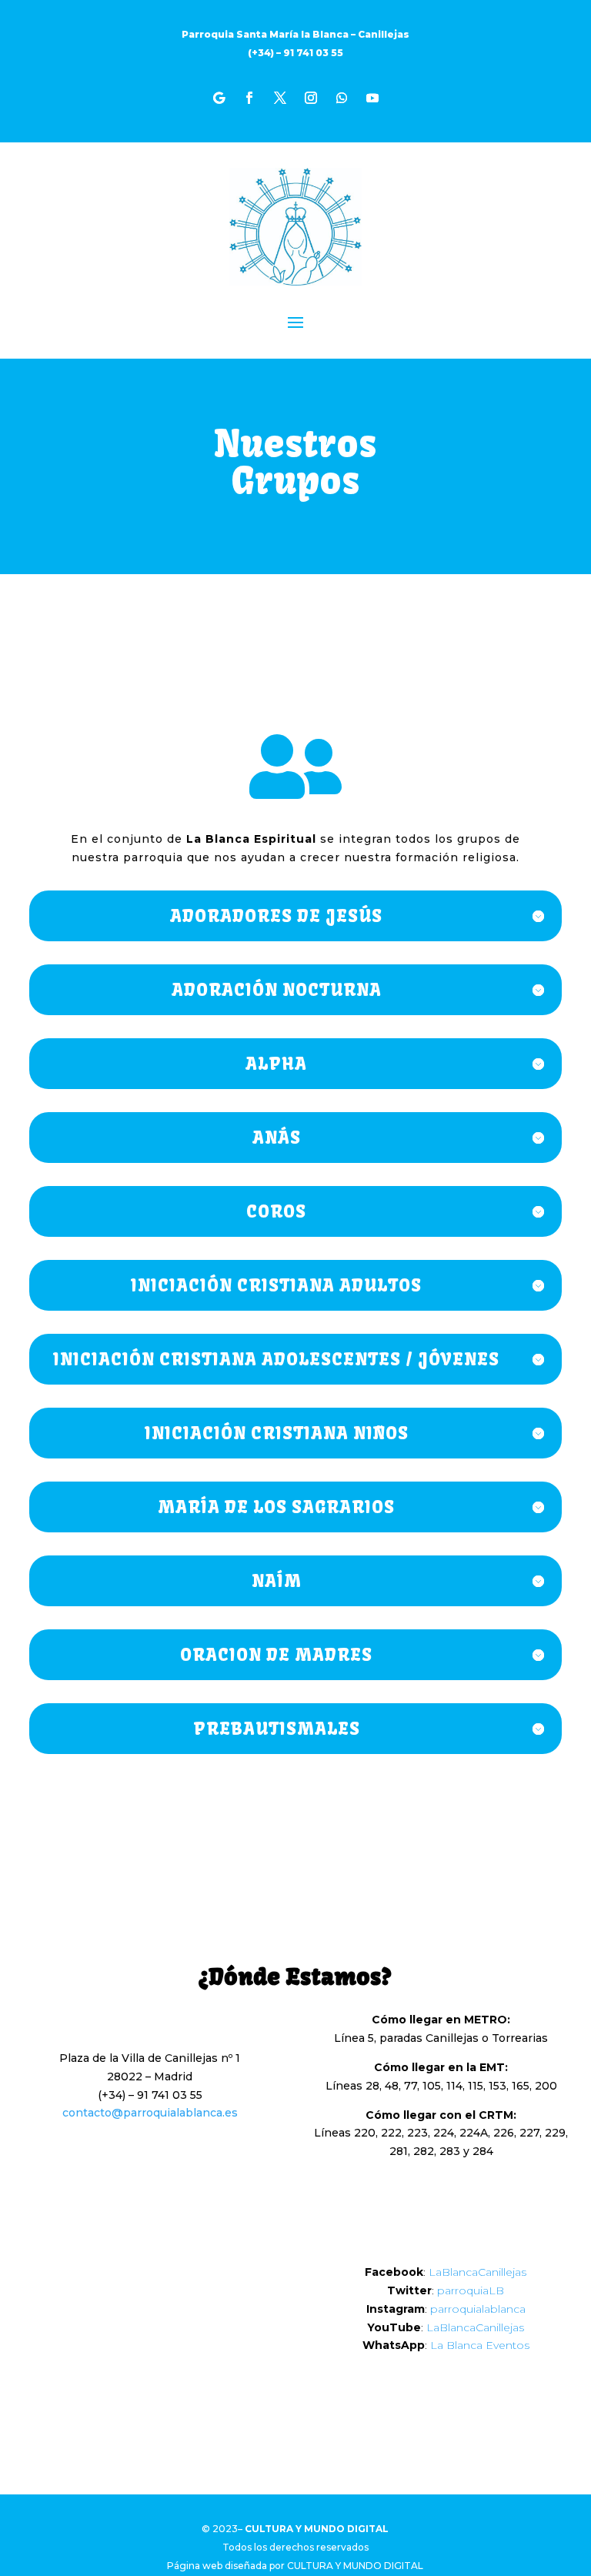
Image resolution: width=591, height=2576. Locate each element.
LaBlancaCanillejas (477, 2272)
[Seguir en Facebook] (249, 98)
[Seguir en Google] (219, 98)
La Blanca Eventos (480, 2345)
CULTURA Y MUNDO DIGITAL (355, 2566)
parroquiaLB (471, 2290)
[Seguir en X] (280, 98)
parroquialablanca (478, 2309)
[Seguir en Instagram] (311, 98)
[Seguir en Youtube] (372, 98)
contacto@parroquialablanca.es (150, 2113)
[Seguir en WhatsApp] (342, 98)
